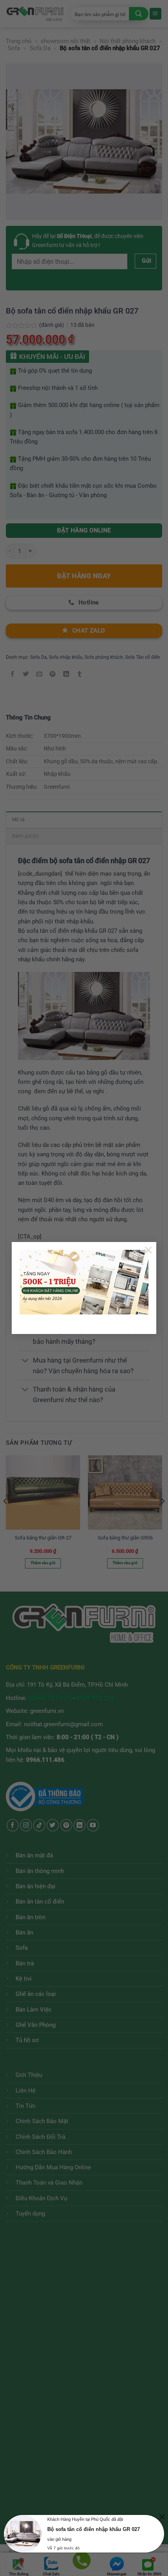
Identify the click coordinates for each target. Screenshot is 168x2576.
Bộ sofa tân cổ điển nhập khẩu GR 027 (94, 2529)
